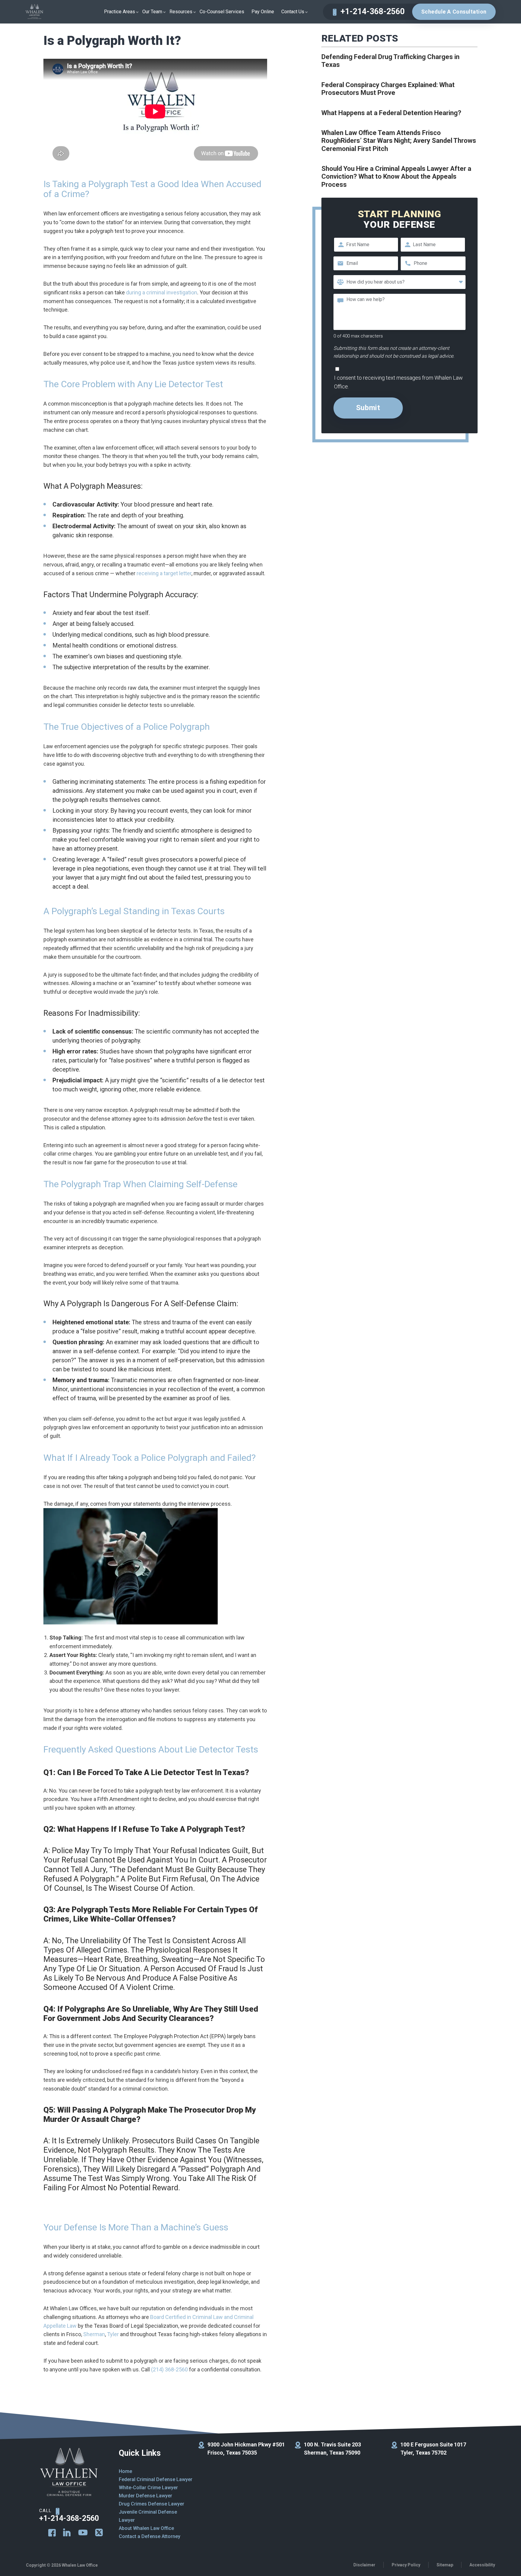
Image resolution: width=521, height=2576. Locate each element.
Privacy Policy (406, 2565)
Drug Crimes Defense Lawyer (152, 2504)
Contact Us (293, 12)
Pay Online (263, 12)
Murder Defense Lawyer (145, 2496)
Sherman (94, 2334)
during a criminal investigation (162, 292)
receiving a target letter (164, 573)
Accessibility (482, 2565)
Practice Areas (120, 12)
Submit (368, 408)
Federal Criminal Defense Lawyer (156, 2479)
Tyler (113, 2334)
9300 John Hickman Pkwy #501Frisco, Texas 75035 (246, 2449)
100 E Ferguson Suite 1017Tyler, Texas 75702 (433, 2449)
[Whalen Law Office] (34, 12)
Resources (181, 12)
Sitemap (445, 2565)
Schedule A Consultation (454, 12)
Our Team (152, 12)
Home (125, 2471)
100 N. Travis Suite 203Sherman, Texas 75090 (332, 2449)
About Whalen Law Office (146, 2528)
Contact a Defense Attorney (150, 2536)
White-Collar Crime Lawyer (148, 2488)
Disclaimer (364, 2565)
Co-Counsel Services (222, 12)
